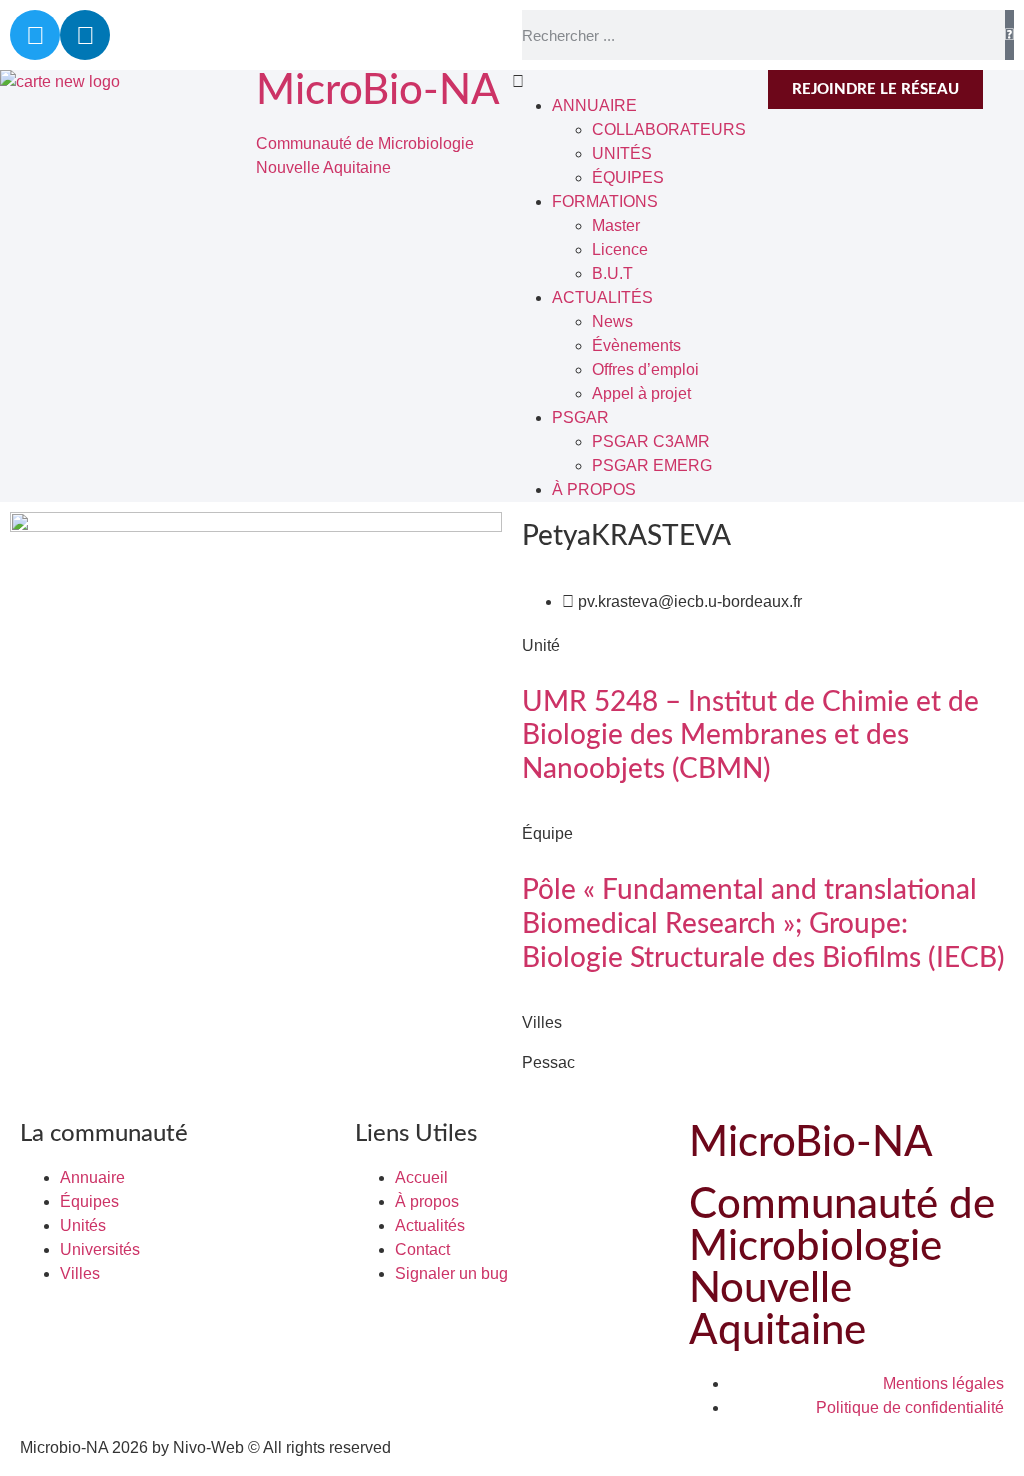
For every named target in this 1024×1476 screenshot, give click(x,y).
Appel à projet (641, 393)
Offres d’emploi (645, 369)
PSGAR (580, 417)
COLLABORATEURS (669, 129)
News (612, 321)
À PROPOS (594, 489)
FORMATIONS (605, 201)
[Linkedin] (85, 35)
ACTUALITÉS (602, 297)
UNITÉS (622, 153)
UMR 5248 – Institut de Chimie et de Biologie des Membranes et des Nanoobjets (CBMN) (750, 735)
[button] (640, 82)
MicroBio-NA (378, 91)
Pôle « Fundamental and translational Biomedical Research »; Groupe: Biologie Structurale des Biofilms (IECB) (763, 923)
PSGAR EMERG (652, 465)
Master (616, 225)
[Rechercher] (1009, 35)
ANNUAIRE (594, 105)
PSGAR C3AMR (651, 441)
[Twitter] (35, 35)
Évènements (636, 345)
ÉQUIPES (628, 177)
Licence (620, 249)
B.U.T (612, 273)
